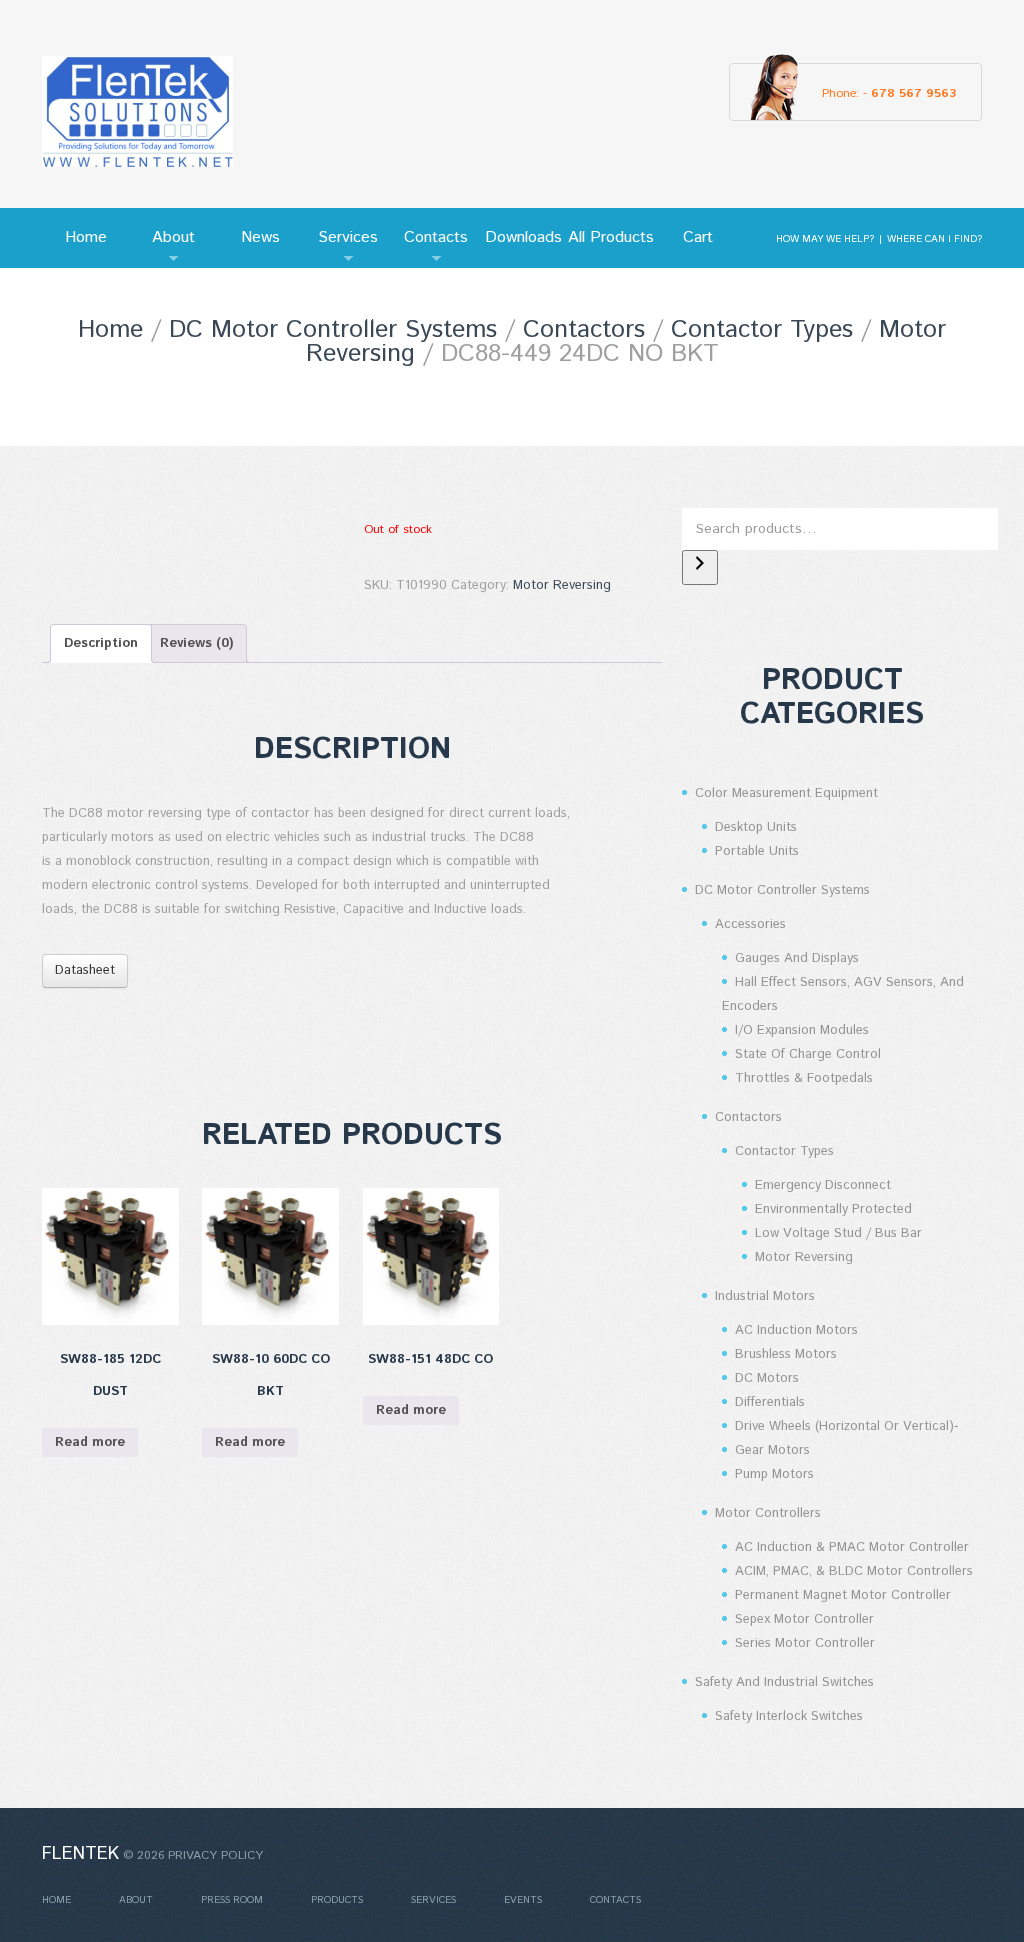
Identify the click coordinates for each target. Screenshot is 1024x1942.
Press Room (232, 1900)
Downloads (523, 237)
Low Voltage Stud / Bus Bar (838, 1233)
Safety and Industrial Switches (784, 1682)
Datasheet (85, 970)
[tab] (101, 643)
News (260, 237)
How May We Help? (825, 239)
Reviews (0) (196, 643)
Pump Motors (774, 1474)
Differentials (770, 1402)
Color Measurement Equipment (786, 793)
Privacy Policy (215, 1855)
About (162, 247)
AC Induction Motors (796, 1330)
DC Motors (767, 1378)
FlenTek (80, 1854)
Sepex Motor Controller (804, 1619)
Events (523, 1900)
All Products (611, 237)
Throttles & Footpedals (804, 1078)
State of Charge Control (808, 1054)
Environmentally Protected (833, 1209)
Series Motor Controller (805, 1643)
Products (337, 1900)
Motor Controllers (768, 1513)
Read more (90, 1442)
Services (342, 247)
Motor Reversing (562, 585)
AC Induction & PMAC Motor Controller (852, 1547)
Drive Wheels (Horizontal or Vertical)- (846, 1426)
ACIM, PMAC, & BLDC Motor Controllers (854, 1571)
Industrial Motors (765, 1296)
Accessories (750, 924)
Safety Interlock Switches (789, 1716)
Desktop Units (756, 827)
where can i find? (934, 239)
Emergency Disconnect (823, 1185)
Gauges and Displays (797, 958)
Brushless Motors (786, 1354)
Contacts (430, 247)
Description (101, 643)
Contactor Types (762, 330)
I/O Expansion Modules (802, 1030)
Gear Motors (772, 1450)
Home (86, 237)
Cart (698, 237)
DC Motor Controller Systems (333, 330)
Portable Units (757, 851)
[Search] (700, 567)
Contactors (584, 330)
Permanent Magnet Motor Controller (843, 1595)
